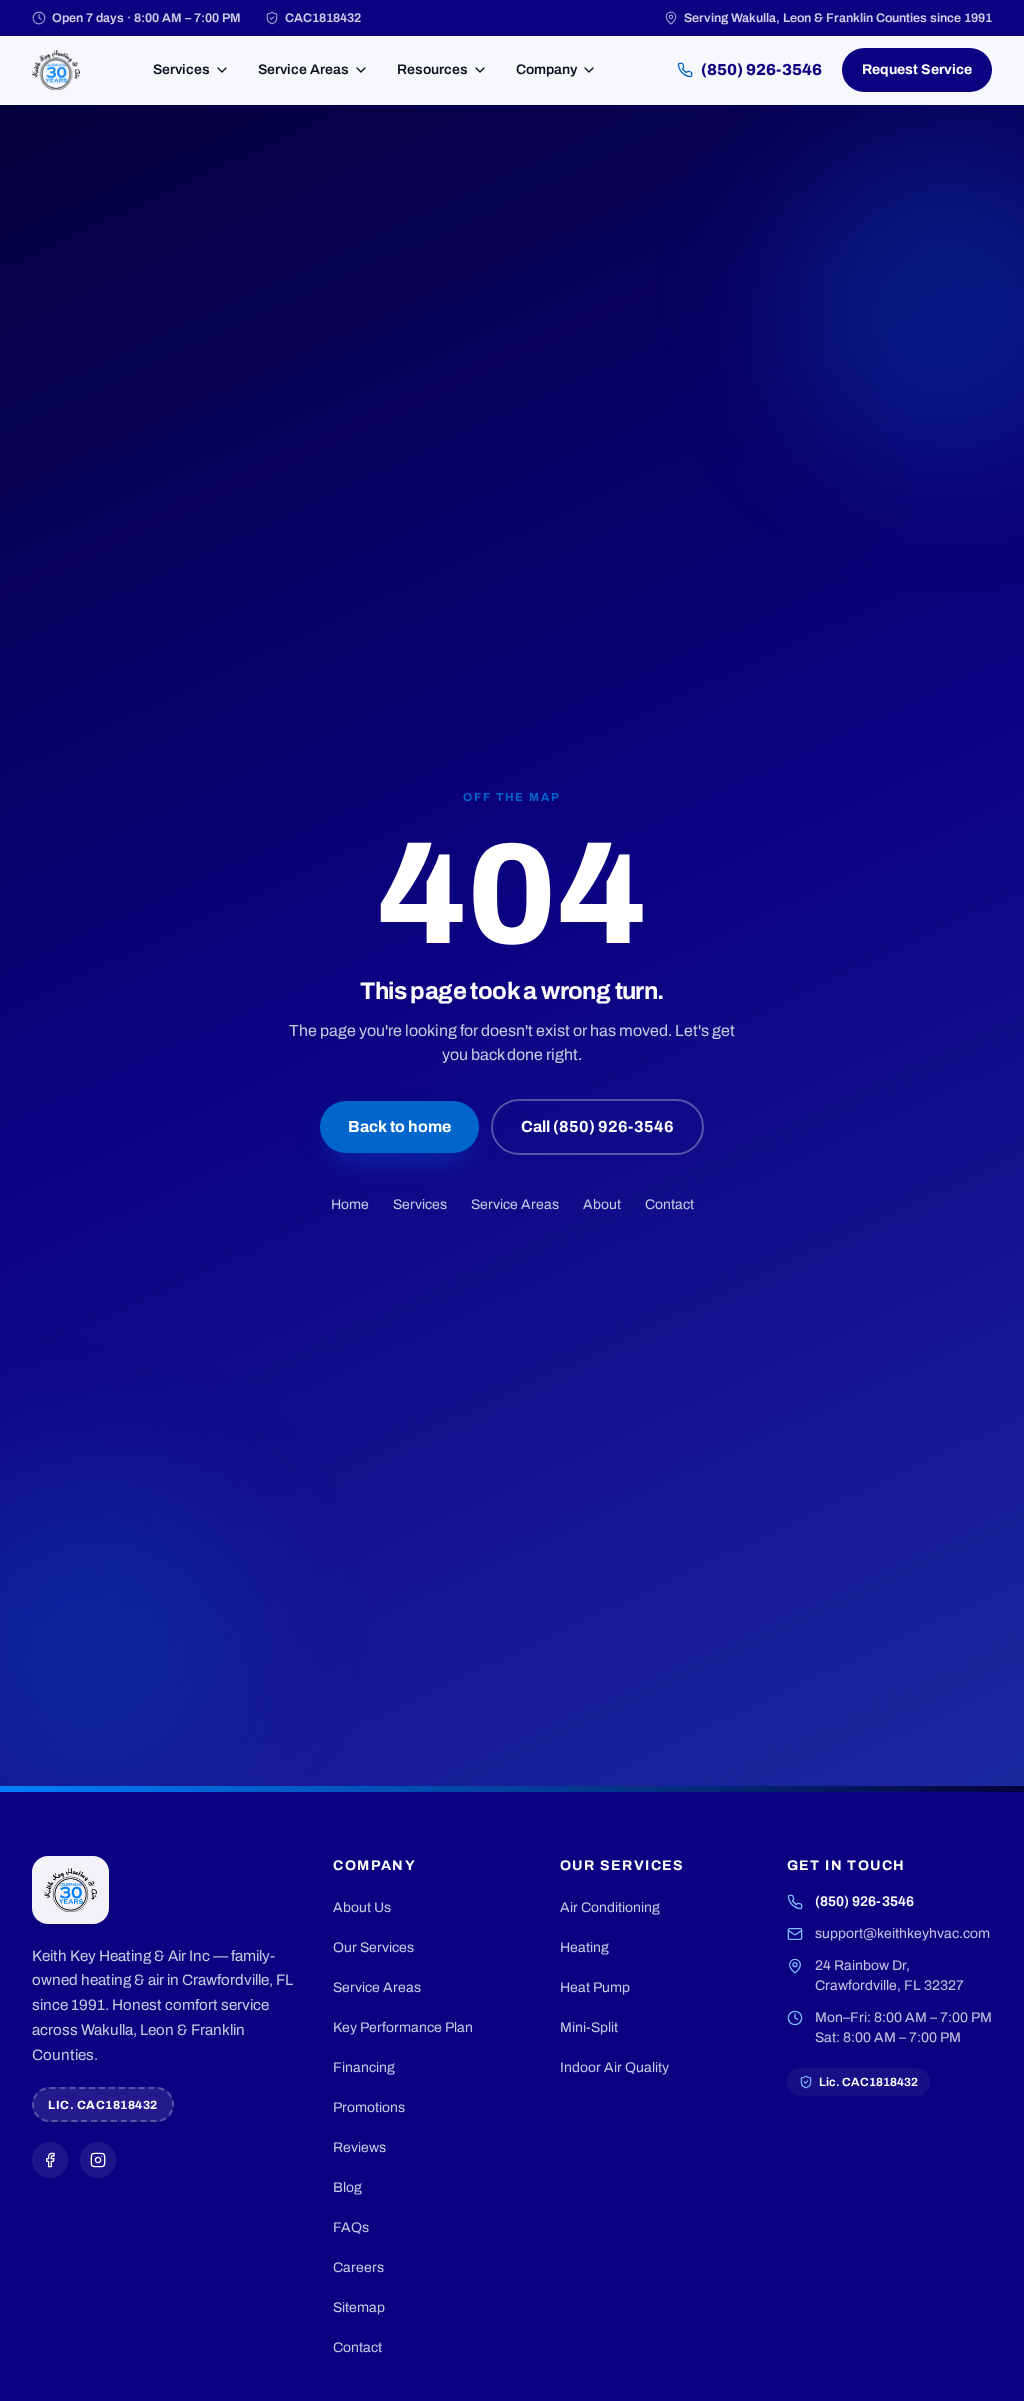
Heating (584, 1947)
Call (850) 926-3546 (597, 1126)
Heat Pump (595, 1987)
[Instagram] (98, 2160)
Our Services (373, 1947)
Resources (432, 69)
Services (181, 69)
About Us (362, 1907)
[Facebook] (50, 2160)
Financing (364, 2067)
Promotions (369, 2107)
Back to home (399, 1126)
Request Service (917, 69)
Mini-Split (589, 2027)
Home (350, 1204)
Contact (669, 1204)
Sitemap (359, 2307)
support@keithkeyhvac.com (902, 1933)
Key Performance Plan (403, 2027)
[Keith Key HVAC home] (56, 70)
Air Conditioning (610, 1907)
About (602, 1204)
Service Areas (303, 69)
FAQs (351, 2227)
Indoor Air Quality (614, 2067)
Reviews (359, 2147)
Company (546, 69)
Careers (358, 2267)
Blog (347, 2187)
